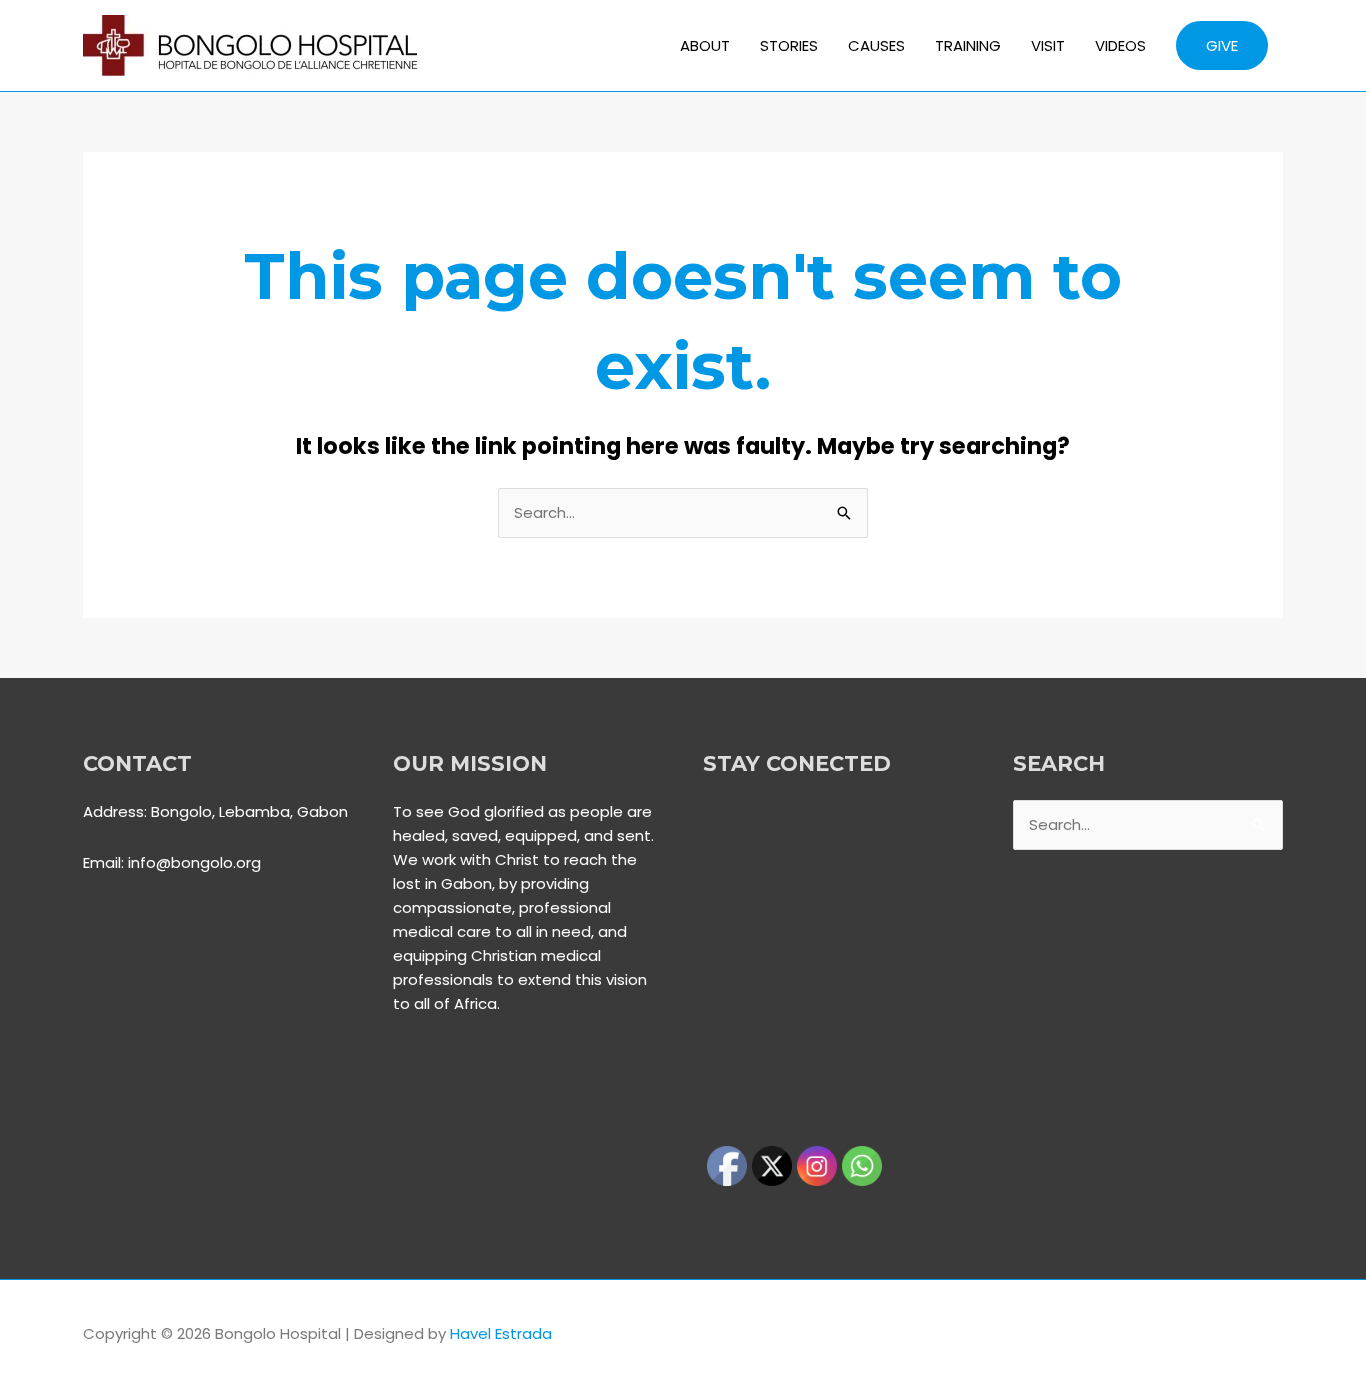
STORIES (789, 45)
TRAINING (968, 45)
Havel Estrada (501, 1333)
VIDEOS (1120, 45)
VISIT (1048, 45)
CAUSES (876, 45)
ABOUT (705, 45)
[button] (1222, 45)
